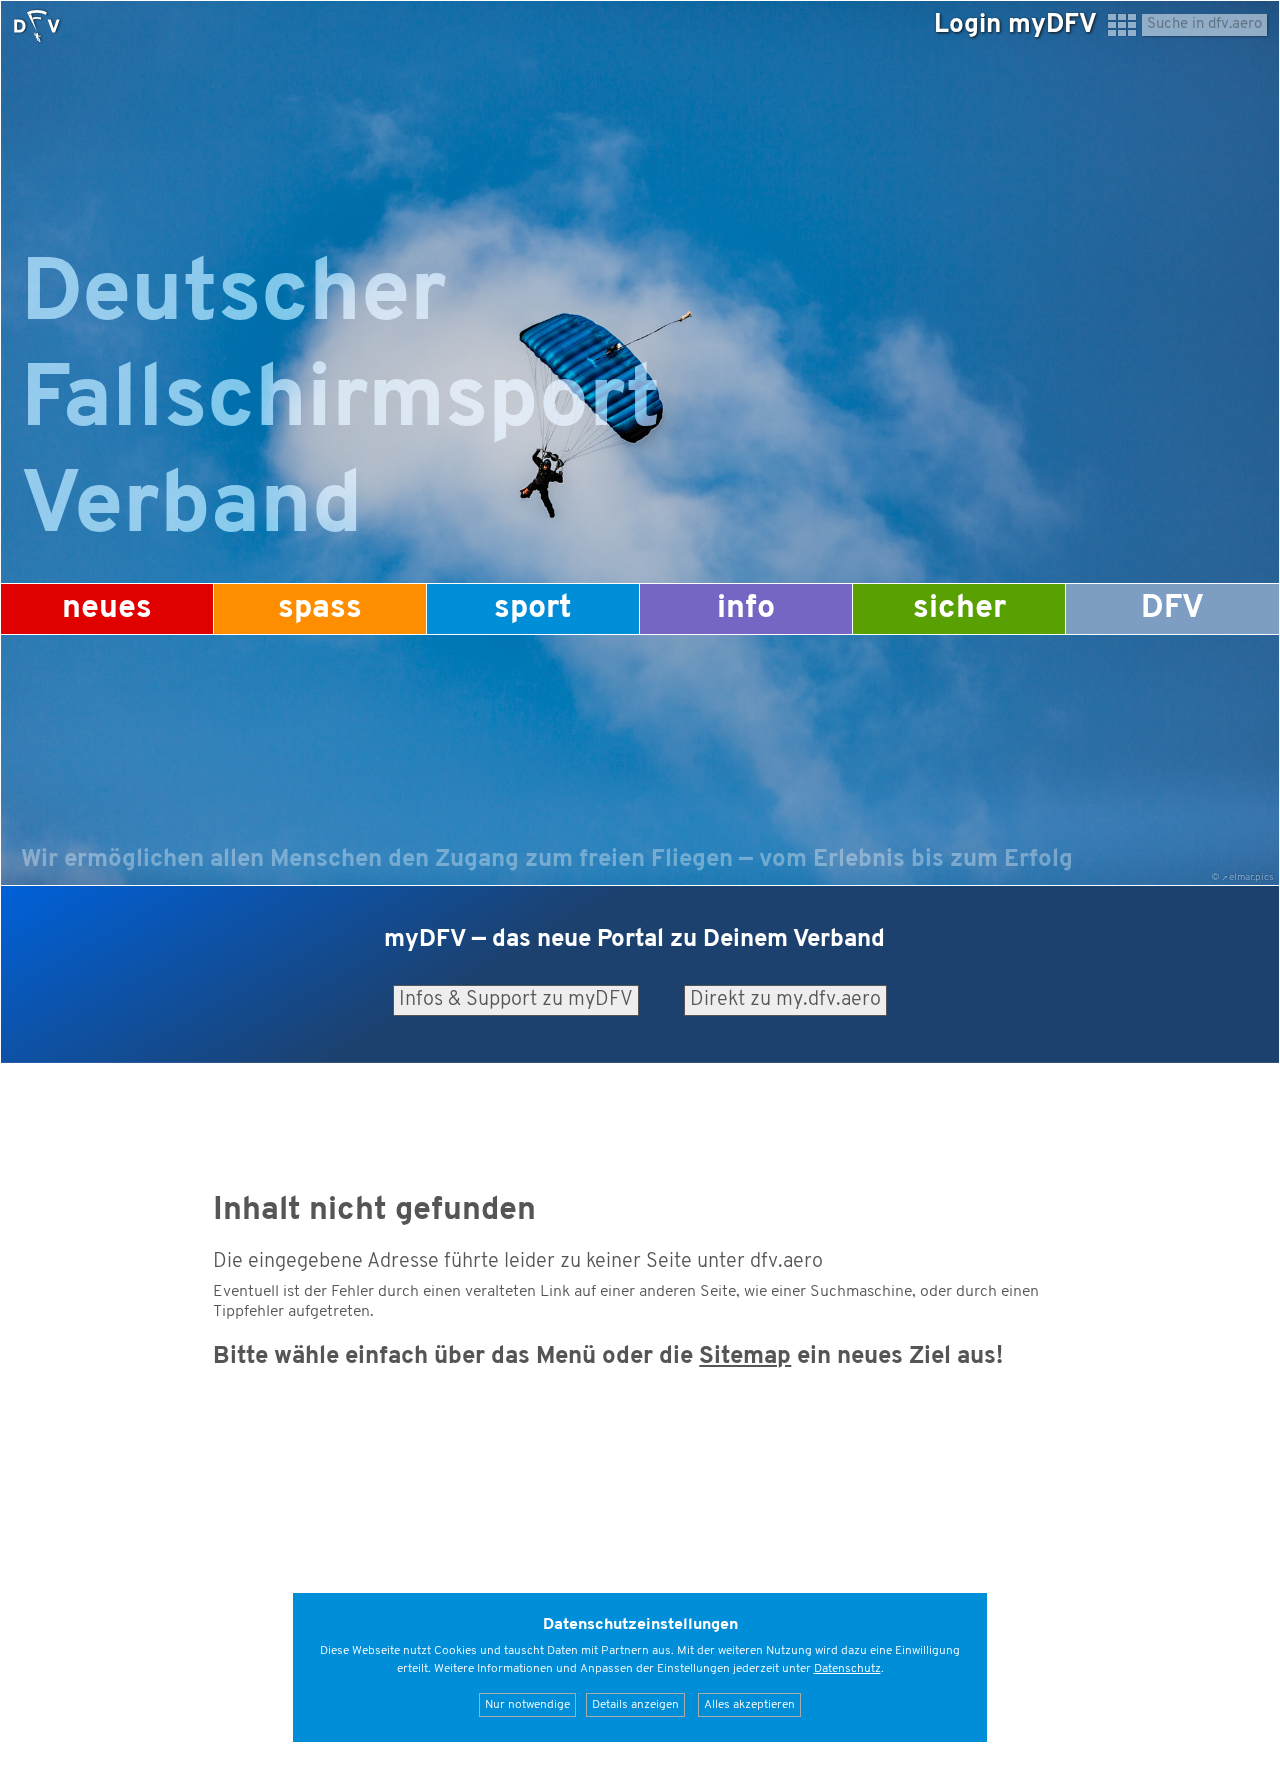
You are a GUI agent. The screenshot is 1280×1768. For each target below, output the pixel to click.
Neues (107, 609)
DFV (1172, 609)
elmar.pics (1251, 877)
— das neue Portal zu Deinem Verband (634, 940)
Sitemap (745, 1357)
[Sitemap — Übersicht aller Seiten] (1122, 34)
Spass (320, 609)
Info (746, 609)
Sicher (959, 609)
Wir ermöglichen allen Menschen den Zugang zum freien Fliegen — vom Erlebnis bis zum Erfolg (547, 860)
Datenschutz (847, 1669)
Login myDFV (1015, 25)
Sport (533, 609)
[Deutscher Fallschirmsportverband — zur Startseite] (37, 26)
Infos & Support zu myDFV (516, 1000)
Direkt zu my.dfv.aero (785, 1000)
